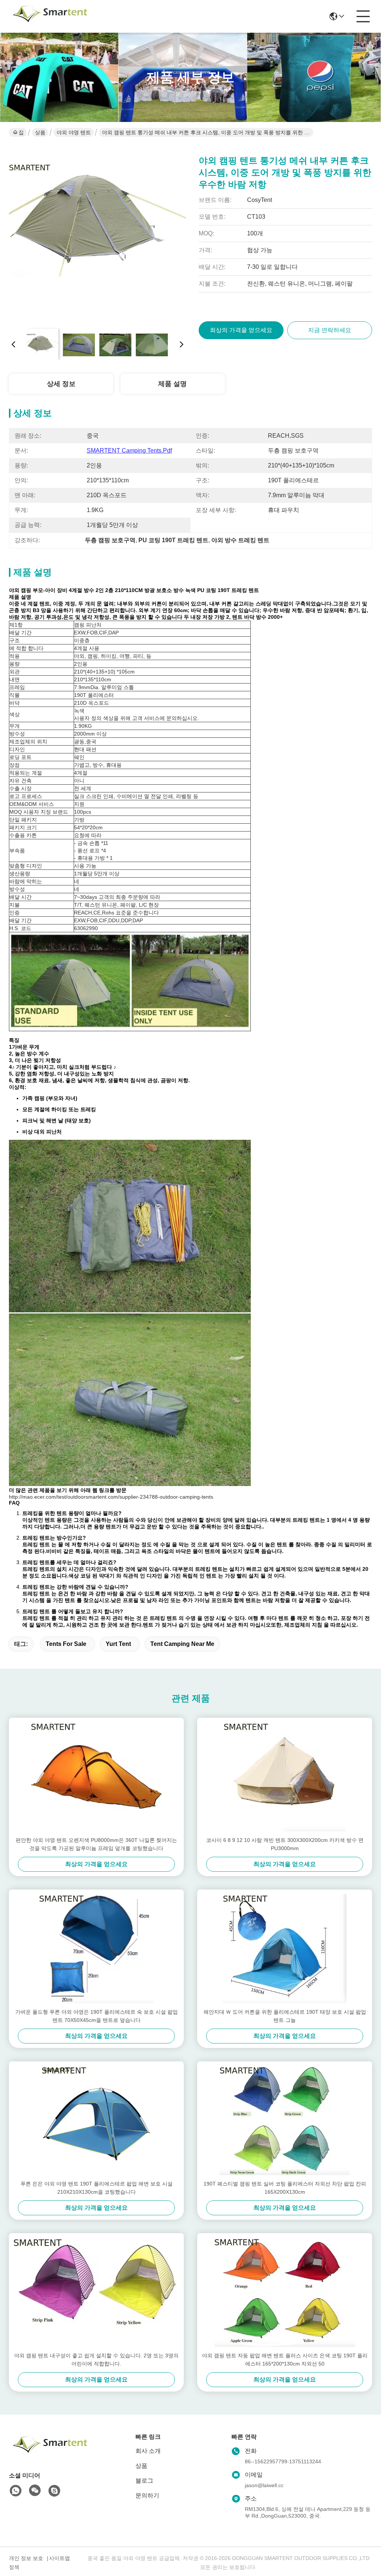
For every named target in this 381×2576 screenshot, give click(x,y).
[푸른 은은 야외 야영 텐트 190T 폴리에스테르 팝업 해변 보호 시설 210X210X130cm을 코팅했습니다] (96, 2120)
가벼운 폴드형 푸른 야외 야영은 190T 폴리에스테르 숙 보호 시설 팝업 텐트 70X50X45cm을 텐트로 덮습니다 (97, 2016)
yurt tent (118, 1644)
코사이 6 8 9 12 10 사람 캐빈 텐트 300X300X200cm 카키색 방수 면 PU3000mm (285, 1844)
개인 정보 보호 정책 (26, 2563)
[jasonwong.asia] (54, 2491)
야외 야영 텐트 (74, 132)
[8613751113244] (16, 2491)
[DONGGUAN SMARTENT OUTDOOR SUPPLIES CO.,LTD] (50, 16)
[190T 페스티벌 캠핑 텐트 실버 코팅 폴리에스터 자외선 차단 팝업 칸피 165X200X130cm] (285, 2120)
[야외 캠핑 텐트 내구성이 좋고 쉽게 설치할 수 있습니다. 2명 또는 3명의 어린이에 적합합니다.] (96, 2292)
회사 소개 (148, 2451)
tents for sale (66, 1644)
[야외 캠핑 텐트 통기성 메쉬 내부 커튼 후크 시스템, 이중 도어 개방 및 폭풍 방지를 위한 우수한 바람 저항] (97, 234)
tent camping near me (182, 1644)
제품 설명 (172, 384)
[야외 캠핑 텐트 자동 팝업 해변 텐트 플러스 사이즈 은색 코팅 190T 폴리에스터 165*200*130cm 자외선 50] (285, 2292)
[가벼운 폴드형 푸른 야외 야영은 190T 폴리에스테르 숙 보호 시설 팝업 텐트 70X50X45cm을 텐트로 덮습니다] (96, 1949)
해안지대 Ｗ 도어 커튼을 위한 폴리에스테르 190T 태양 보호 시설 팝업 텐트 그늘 (285, 2016)
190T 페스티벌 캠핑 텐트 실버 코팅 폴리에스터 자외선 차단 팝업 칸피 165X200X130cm (285, 2188)
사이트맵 (60, 2558)
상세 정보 (61, 384)
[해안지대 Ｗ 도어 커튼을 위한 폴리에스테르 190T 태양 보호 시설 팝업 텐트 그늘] (285, 1949)
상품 (40, 132)
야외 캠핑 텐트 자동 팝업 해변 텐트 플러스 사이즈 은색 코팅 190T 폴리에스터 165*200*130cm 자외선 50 (285, 2360)
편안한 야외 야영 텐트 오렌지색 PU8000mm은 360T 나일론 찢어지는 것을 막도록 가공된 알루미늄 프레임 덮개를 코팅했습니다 (96, 1844)
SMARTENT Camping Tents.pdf (129, 451)
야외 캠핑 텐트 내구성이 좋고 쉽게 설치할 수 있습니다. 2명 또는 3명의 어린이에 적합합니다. (96, 2360)
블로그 (144, 2481)
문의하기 (147, 2495)
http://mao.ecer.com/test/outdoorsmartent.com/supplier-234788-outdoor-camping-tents (111, 1497)
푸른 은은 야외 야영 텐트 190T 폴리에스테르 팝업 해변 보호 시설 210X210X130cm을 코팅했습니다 (97, 2188)
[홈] (50, 2453)
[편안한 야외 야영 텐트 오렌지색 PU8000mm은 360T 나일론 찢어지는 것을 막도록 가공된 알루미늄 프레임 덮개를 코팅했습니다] (96, 1777)
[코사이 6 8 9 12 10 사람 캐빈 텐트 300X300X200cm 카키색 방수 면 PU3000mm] (285, 1777)
